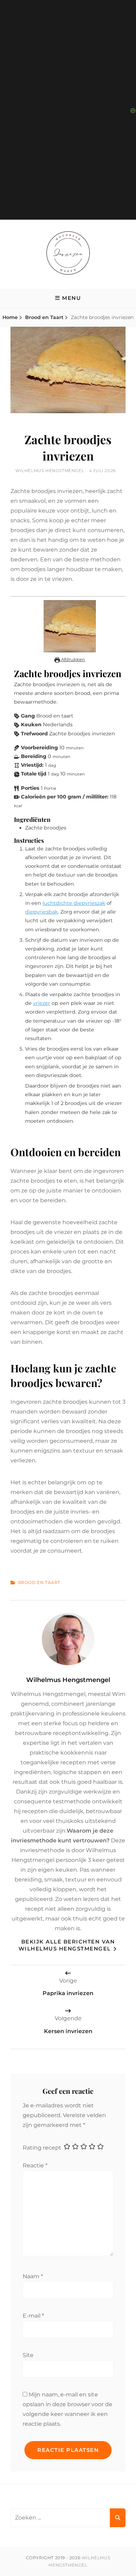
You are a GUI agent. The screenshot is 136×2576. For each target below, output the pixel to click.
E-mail (33, 2316)
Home (10, 317)
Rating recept (42, 2147)
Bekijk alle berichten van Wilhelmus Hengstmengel (67, 1945)
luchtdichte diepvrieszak (74, 903)
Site (28, 2355)
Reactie (35, 2165)
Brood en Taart (44, 317)
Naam (33, 2276)
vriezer (42, 1003)
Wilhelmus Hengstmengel (50, 471)
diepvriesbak (41, 912)
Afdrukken (73, 659)
